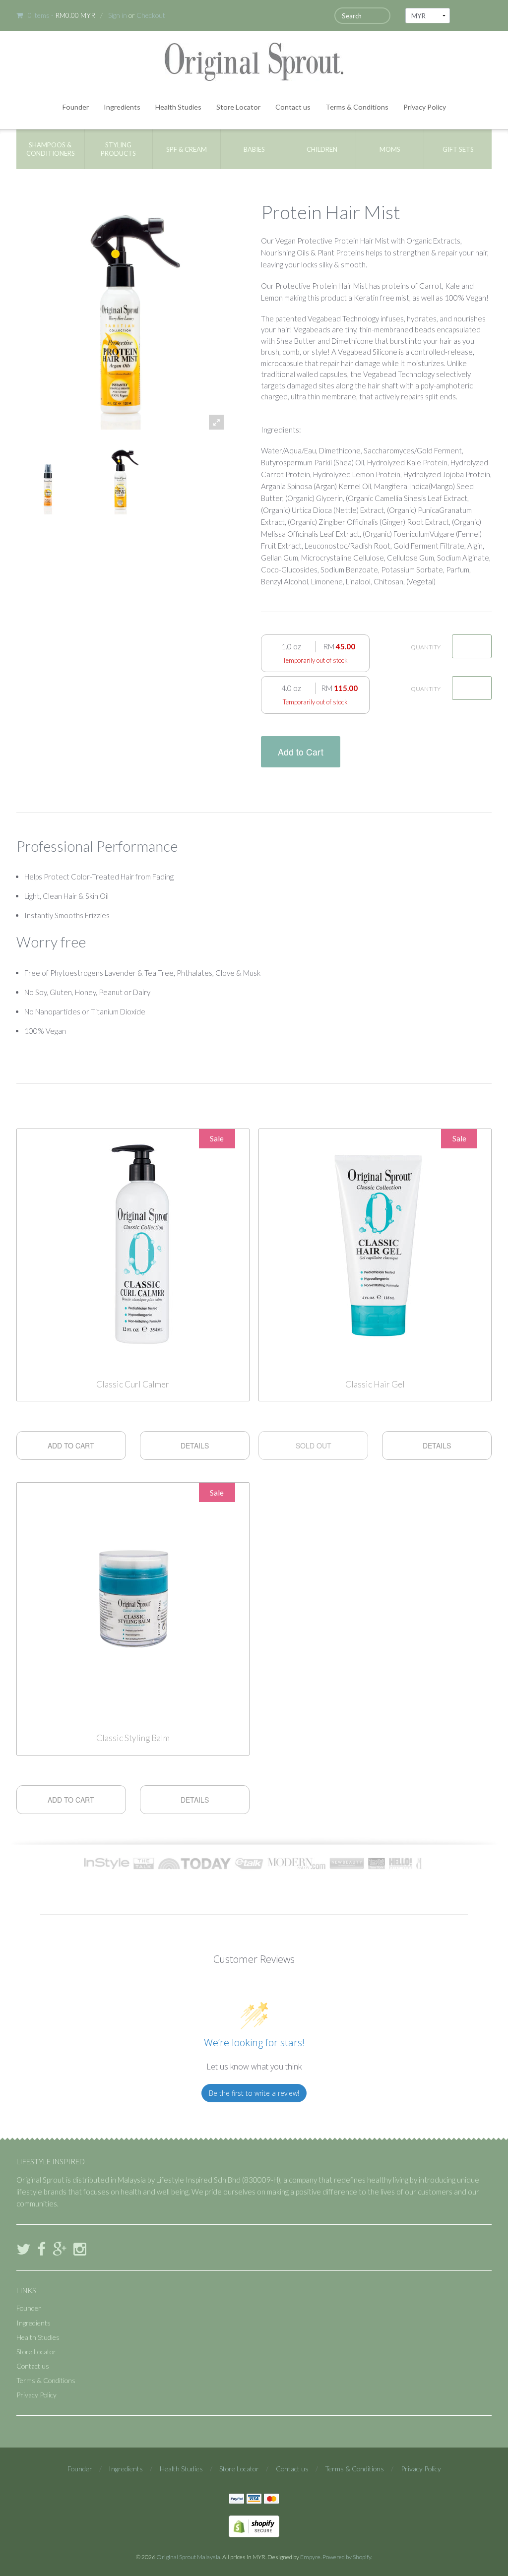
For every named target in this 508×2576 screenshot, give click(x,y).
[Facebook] (41, 2249)
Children (322, 149)
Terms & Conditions (357, 107)
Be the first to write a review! (254, 2093)
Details (195, 1445)
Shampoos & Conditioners (51, 149)
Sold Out (314, 1445)
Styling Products (118, 149)
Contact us (293, 107)
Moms (390, 149)
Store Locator (238, 107)
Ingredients (122, 107)
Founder (76, 107)
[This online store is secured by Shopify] (254, 2525)
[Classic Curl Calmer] (133, 1247)
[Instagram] (80, 2249)
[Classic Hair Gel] (375, 1247)
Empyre (310, 2557)
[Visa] (254, 2500)
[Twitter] (23, 2249)
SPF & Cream (187, 149)
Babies (254, 149)
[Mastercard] (271, 2500)
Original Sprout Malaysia (188, 2557)
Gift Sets (458, 149)
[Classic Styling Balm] (133, 1601)
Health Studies (178, 107)
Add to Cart (301, 752)
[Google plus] (60, 2249)
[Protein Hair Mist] (48, 479)
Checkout (151, 15)
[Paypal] (237, 2500)
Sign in (118, 15)
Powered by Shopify (347, 2557)
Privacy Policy (425, 107)
